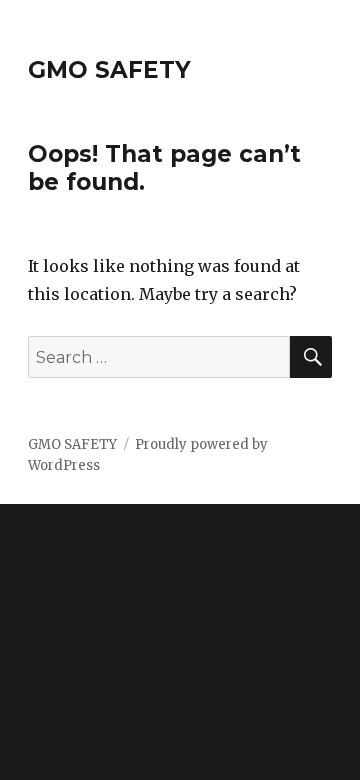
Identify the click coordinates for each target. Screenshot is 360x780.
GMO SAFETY (109, 70)
